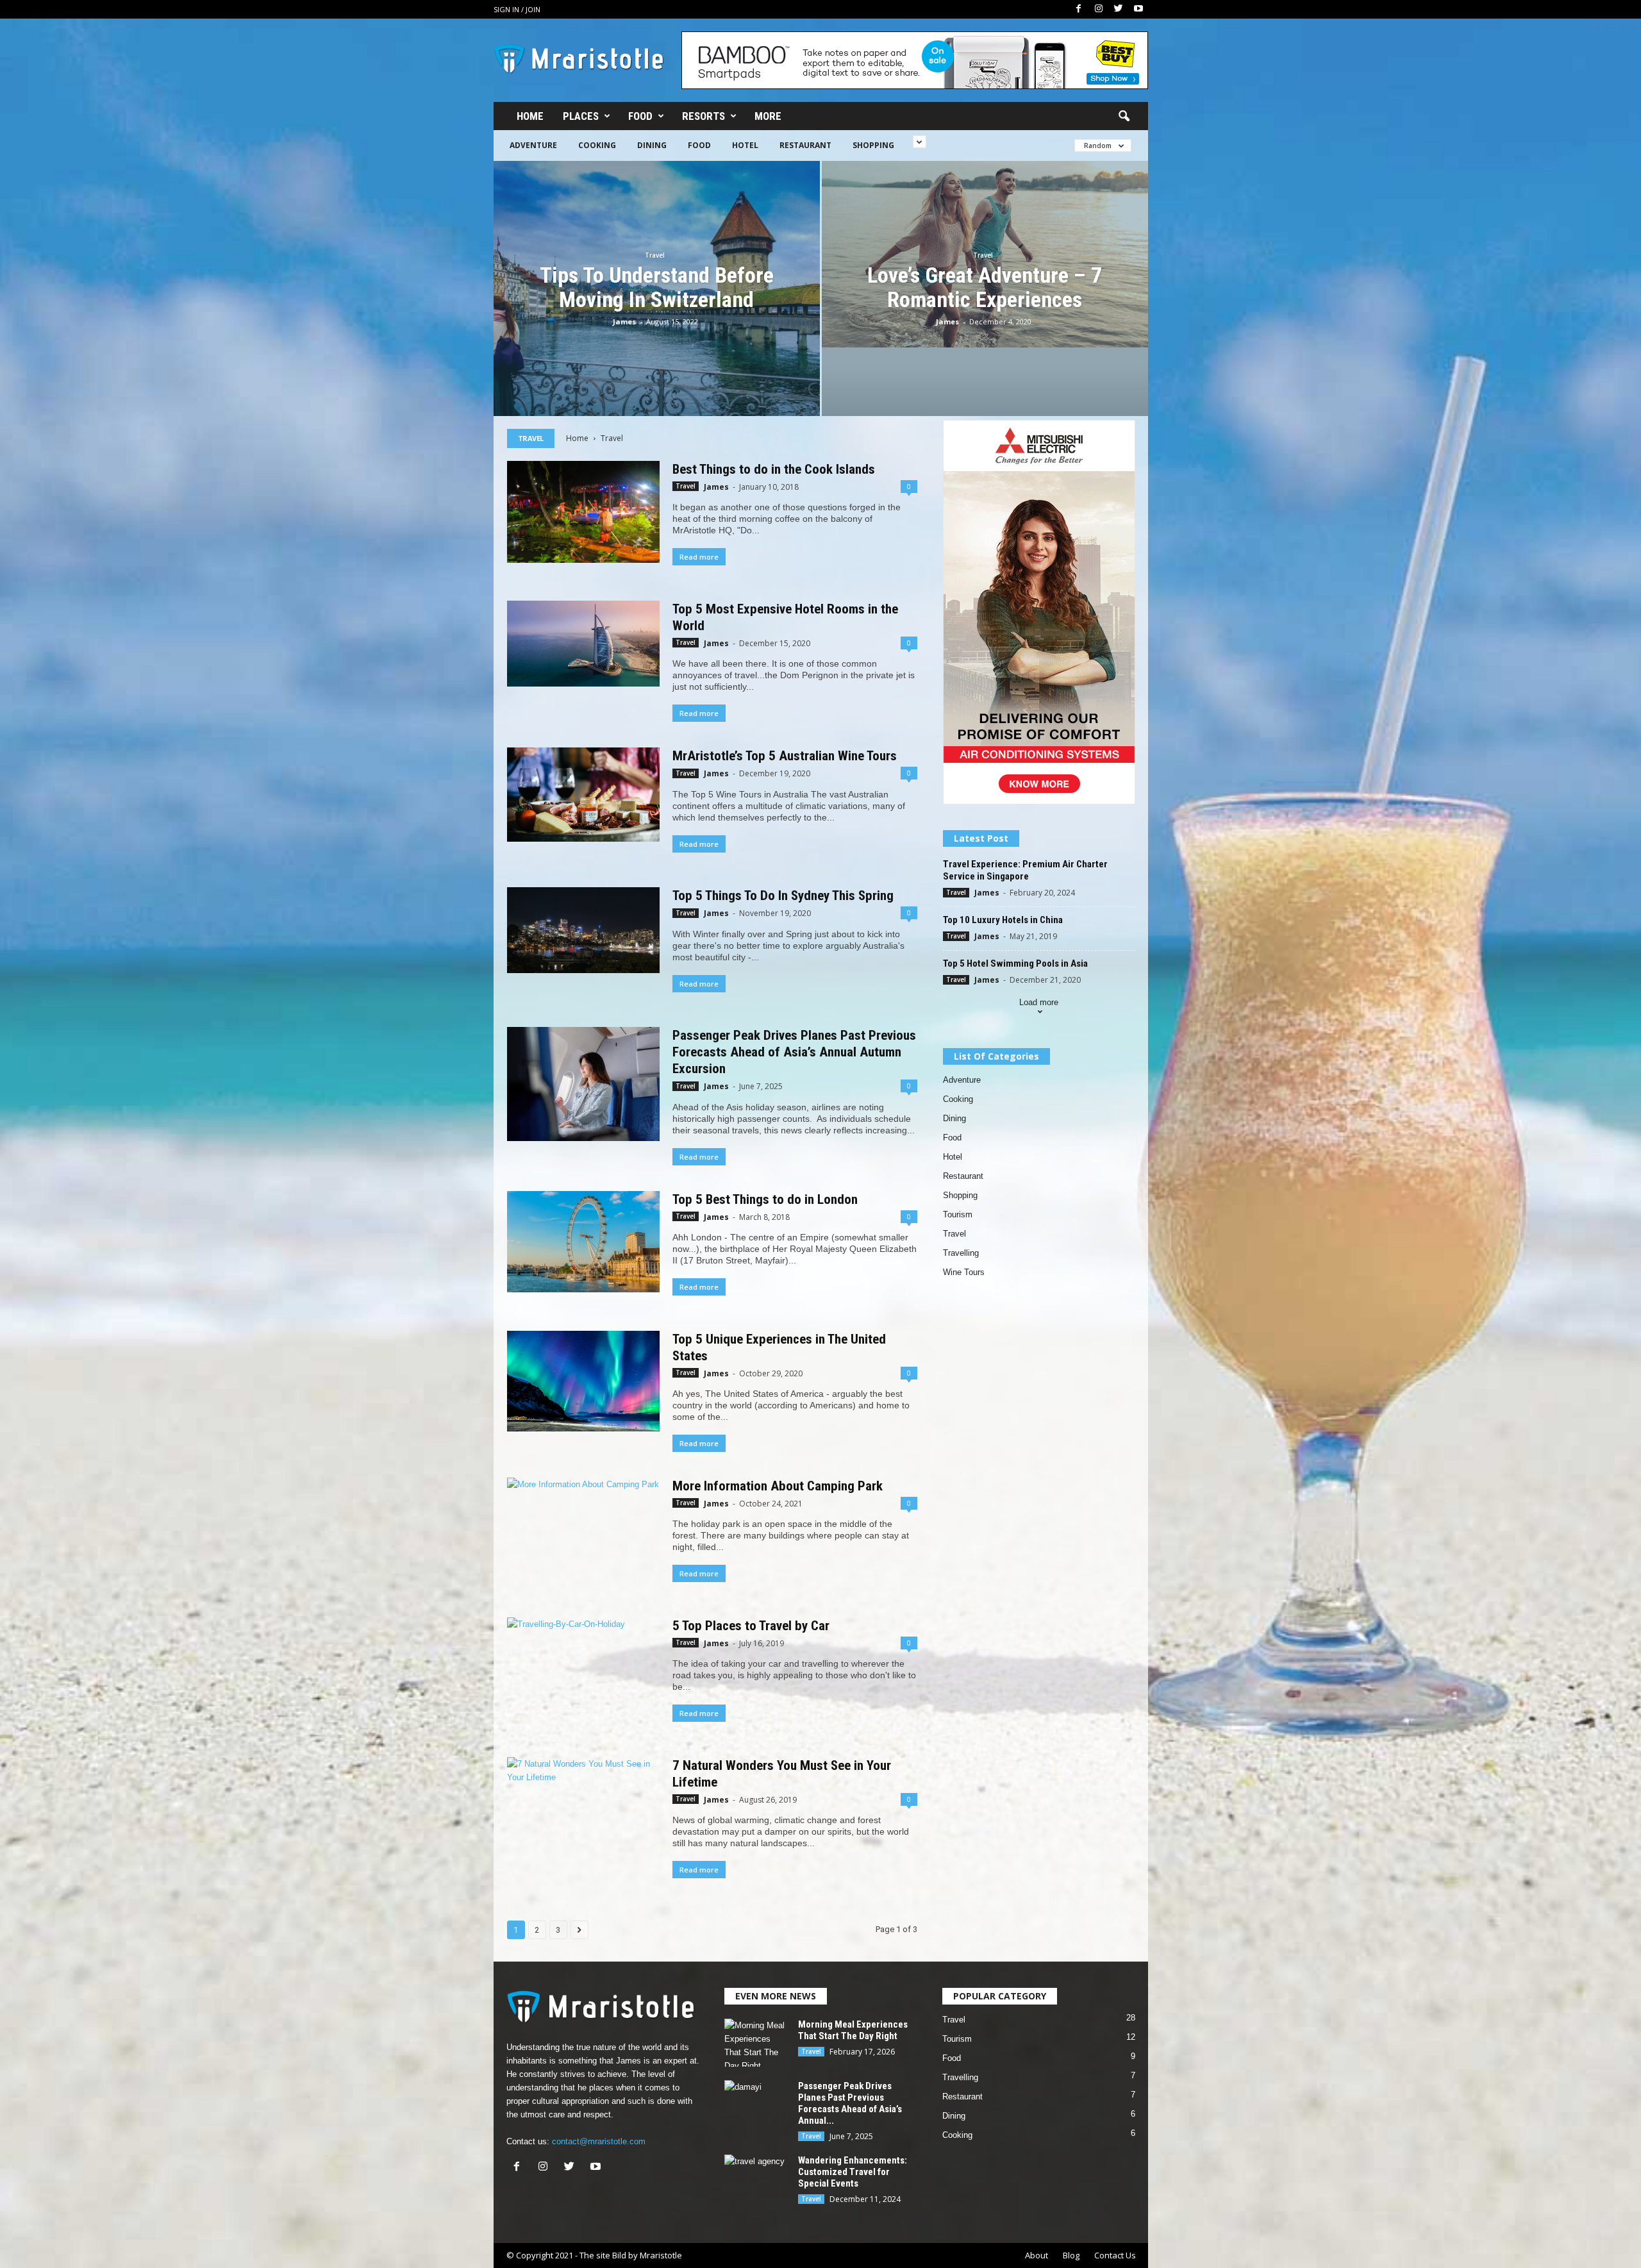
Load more (1039, 1002)
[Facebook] (1079, 9)
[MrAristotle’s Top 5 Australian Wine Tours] (583, 794)
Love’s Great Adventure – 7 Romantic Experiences (985, 287)
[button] (1124, 117)
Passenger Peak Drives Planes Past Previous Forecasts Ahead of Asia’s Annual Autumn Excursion (794, 1052)
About (1037, 2255)
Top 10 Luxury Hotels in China (1003, 920)
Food (640, 116)
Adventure (533, 145)
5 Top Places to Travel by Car (751, 1626)
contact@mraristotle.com (599, 2141)
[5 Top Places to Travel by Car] (583, 1668)
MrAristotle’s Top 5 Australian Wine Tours (785, 756)
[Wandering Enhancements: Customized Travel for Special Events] (756, 2179)
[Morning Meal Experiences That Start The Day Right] (756, 2043)
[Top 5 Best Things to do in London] (583, 1242)
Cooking (597, 145)
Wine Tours (964, 1272)
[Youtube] (1138, 9)
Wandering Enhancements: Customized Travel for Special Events (853, 2172)
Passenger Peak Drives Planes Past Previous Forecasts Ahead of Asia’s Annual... (850, 2103)
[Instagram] (1099, 9)
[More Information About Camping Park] (583, 1535)
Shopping (873, 145)
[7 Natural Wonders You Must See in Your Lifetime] (583, 1808)
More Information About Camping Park (778, 1486)
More (768, 116)
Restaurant (805, 145)
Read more (699, 557)
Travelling (961, 1253)
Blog (1071, 2255)
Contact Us (1115, 2255)
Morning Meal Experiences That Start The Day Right (853, 2030)
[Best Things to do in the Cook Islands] (583, 512)
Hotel (745, 145)
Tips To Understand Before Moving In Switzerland (657, 287)
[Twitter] (1119, 9)
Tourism (958, 1214)
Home (530, 116)
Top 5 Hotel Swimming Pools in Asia (1015, 963)
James (624, 321)
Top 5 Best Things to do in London (765, 1199)
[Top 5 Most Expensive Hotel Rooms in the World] (583, 644)
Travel (655, 255)
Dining (652, 145)
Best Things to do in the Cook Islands (774, 469)
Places (581, 116)
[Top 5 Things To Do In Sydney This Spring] (583, 930)
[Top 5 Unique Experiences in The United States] (583, 1381)
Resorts (704, 116)
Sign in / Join (517, 9)
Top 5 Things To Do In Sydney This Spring (783, 896)
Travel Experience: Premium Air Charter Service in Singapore (1025, 870)
